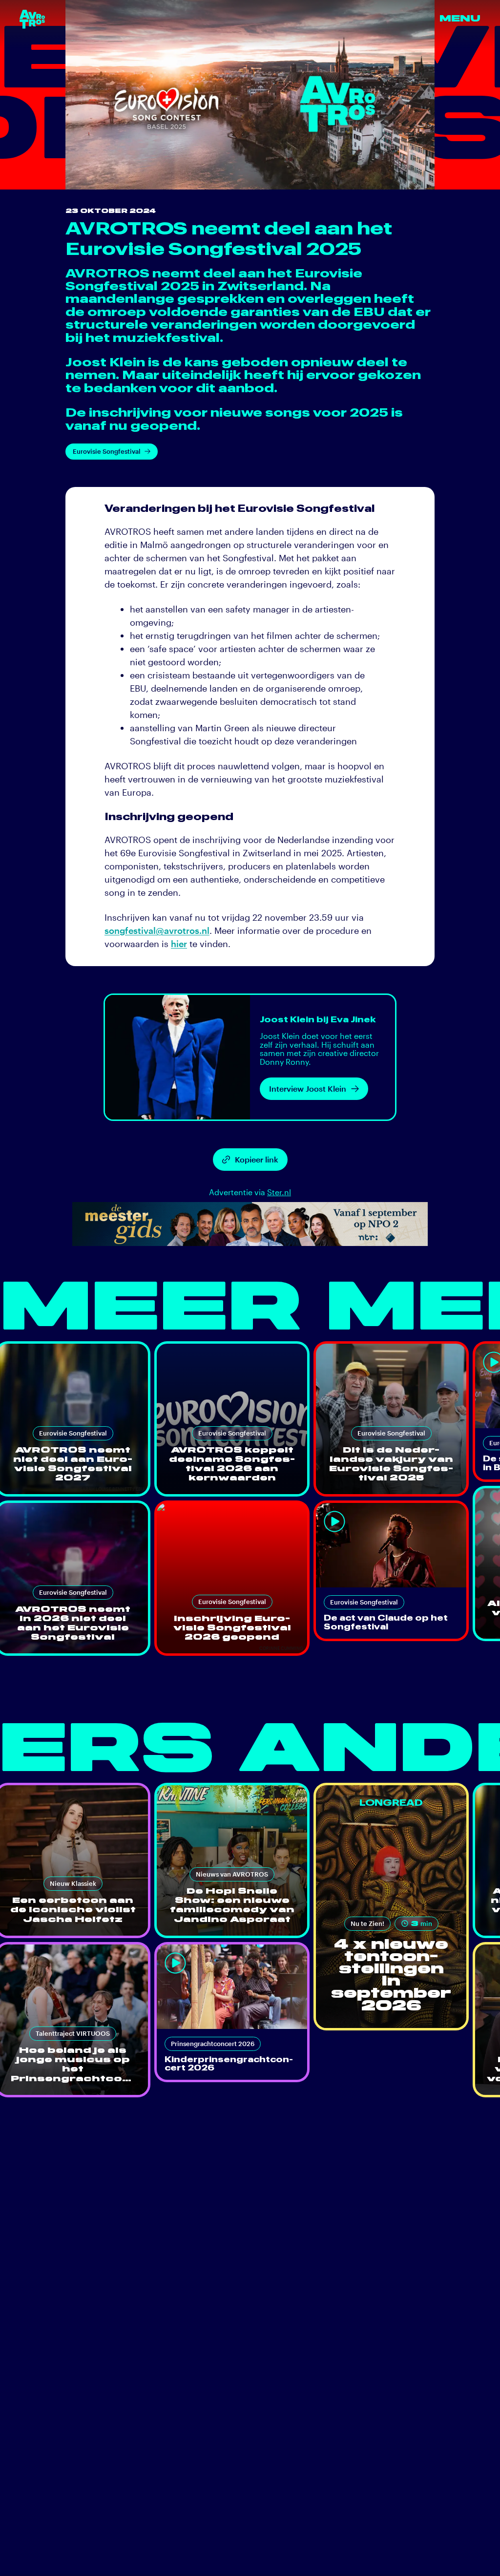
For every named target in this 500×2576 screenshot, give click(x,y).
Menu (460, 19)
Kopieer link (257, 1159)
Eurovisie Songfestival (107, 451)
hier (179, 944)
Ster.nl (279, 1192)
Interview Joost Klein (308, 1088)
